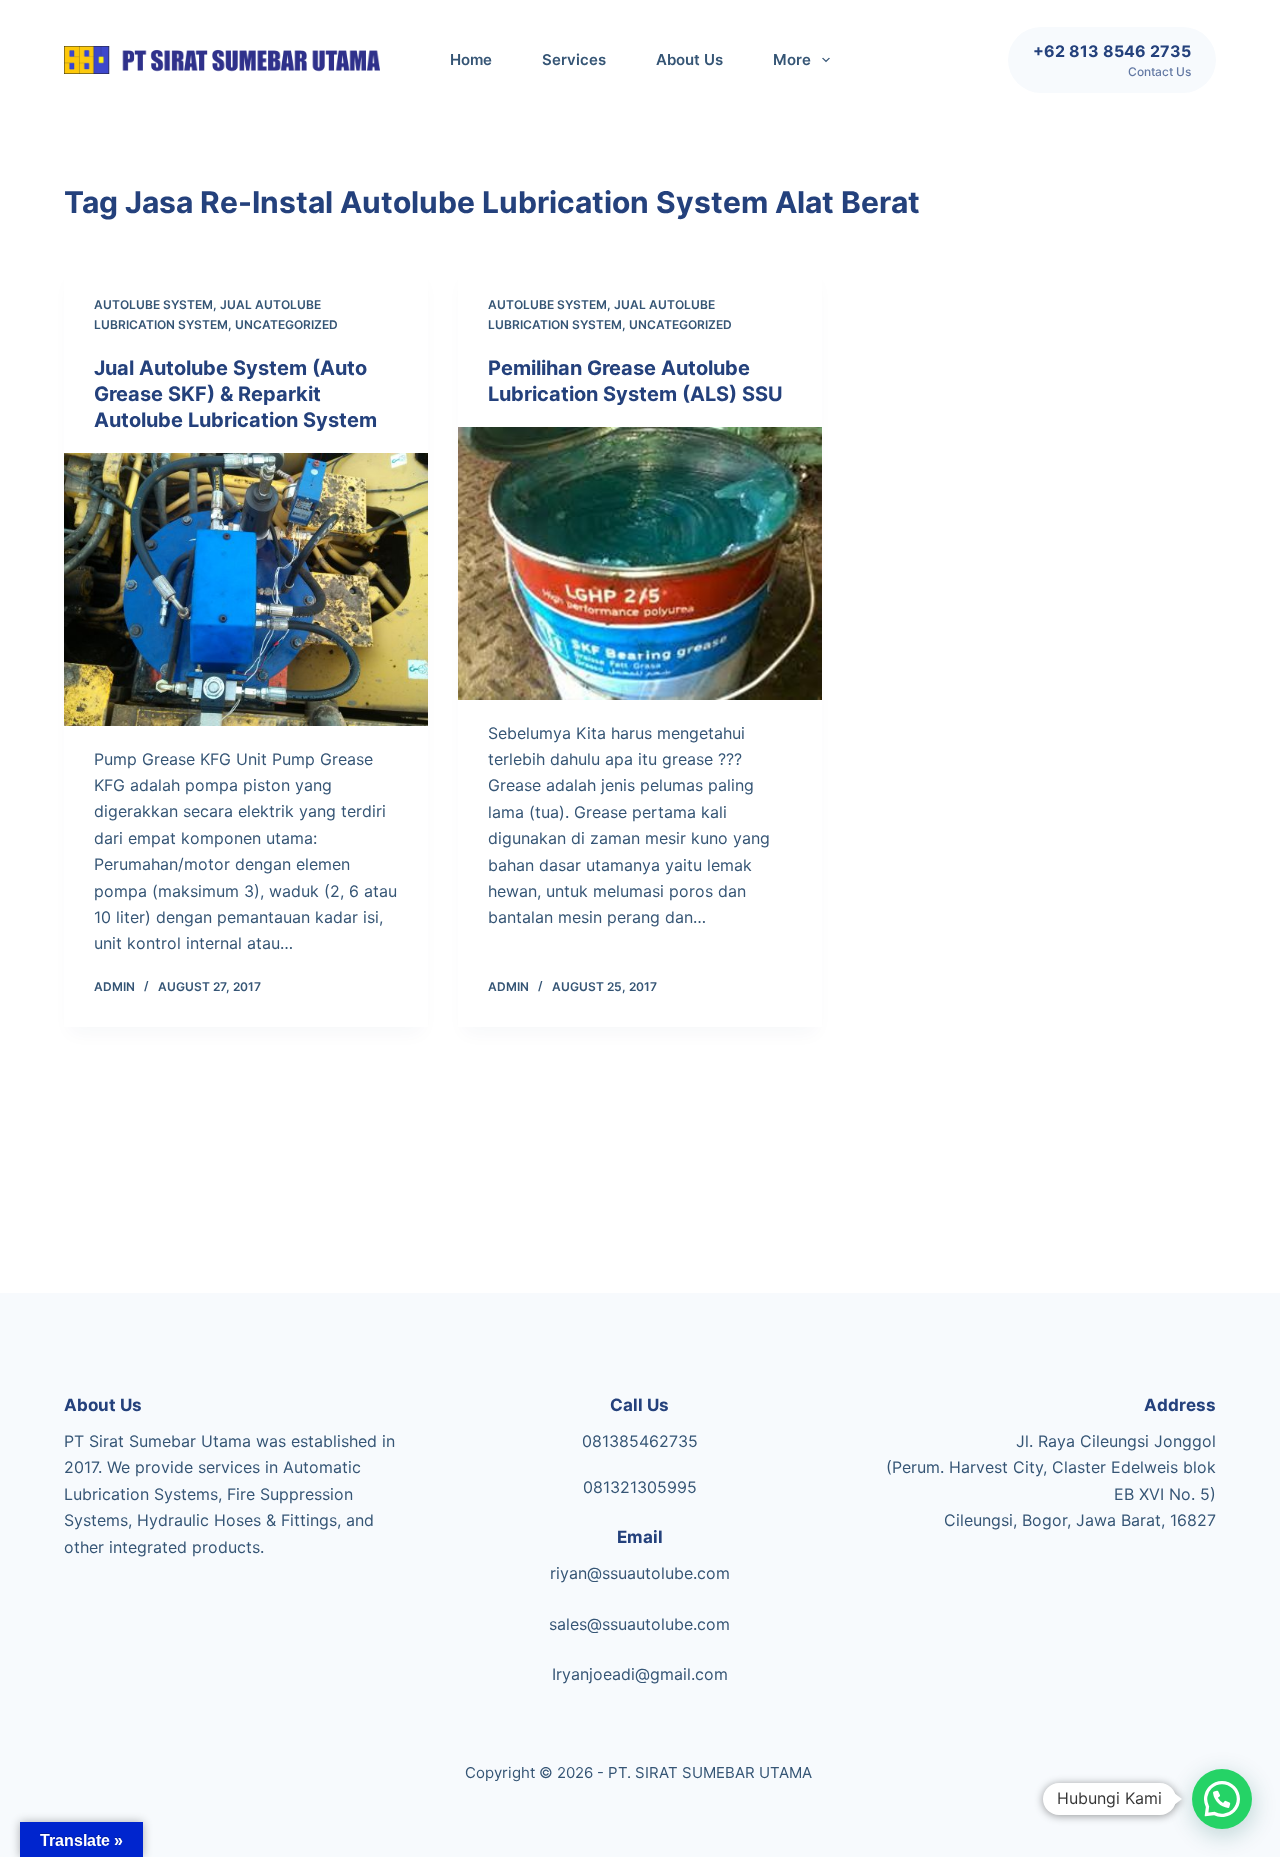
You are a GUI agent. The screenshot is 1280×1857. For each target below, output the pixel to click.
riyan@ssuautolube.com (640, 1573)
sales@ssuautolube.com (639, 1624)
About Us (689, 59)
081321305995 (640, 1487)
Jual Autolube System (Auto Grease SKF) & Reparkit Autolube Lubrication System (235, 394)
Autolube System (153, 304)
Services (574, 59)
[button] (1222, 1799)
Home (471, 59)
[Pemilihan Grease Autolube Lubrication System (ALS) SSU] (640, 563)
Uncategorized (286, 324)
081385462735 (640, 1441)
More (792, 59)
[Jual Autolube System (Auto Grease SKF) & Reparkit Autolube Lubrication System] (246, 589)
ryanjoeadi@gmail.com (642, 1674)
